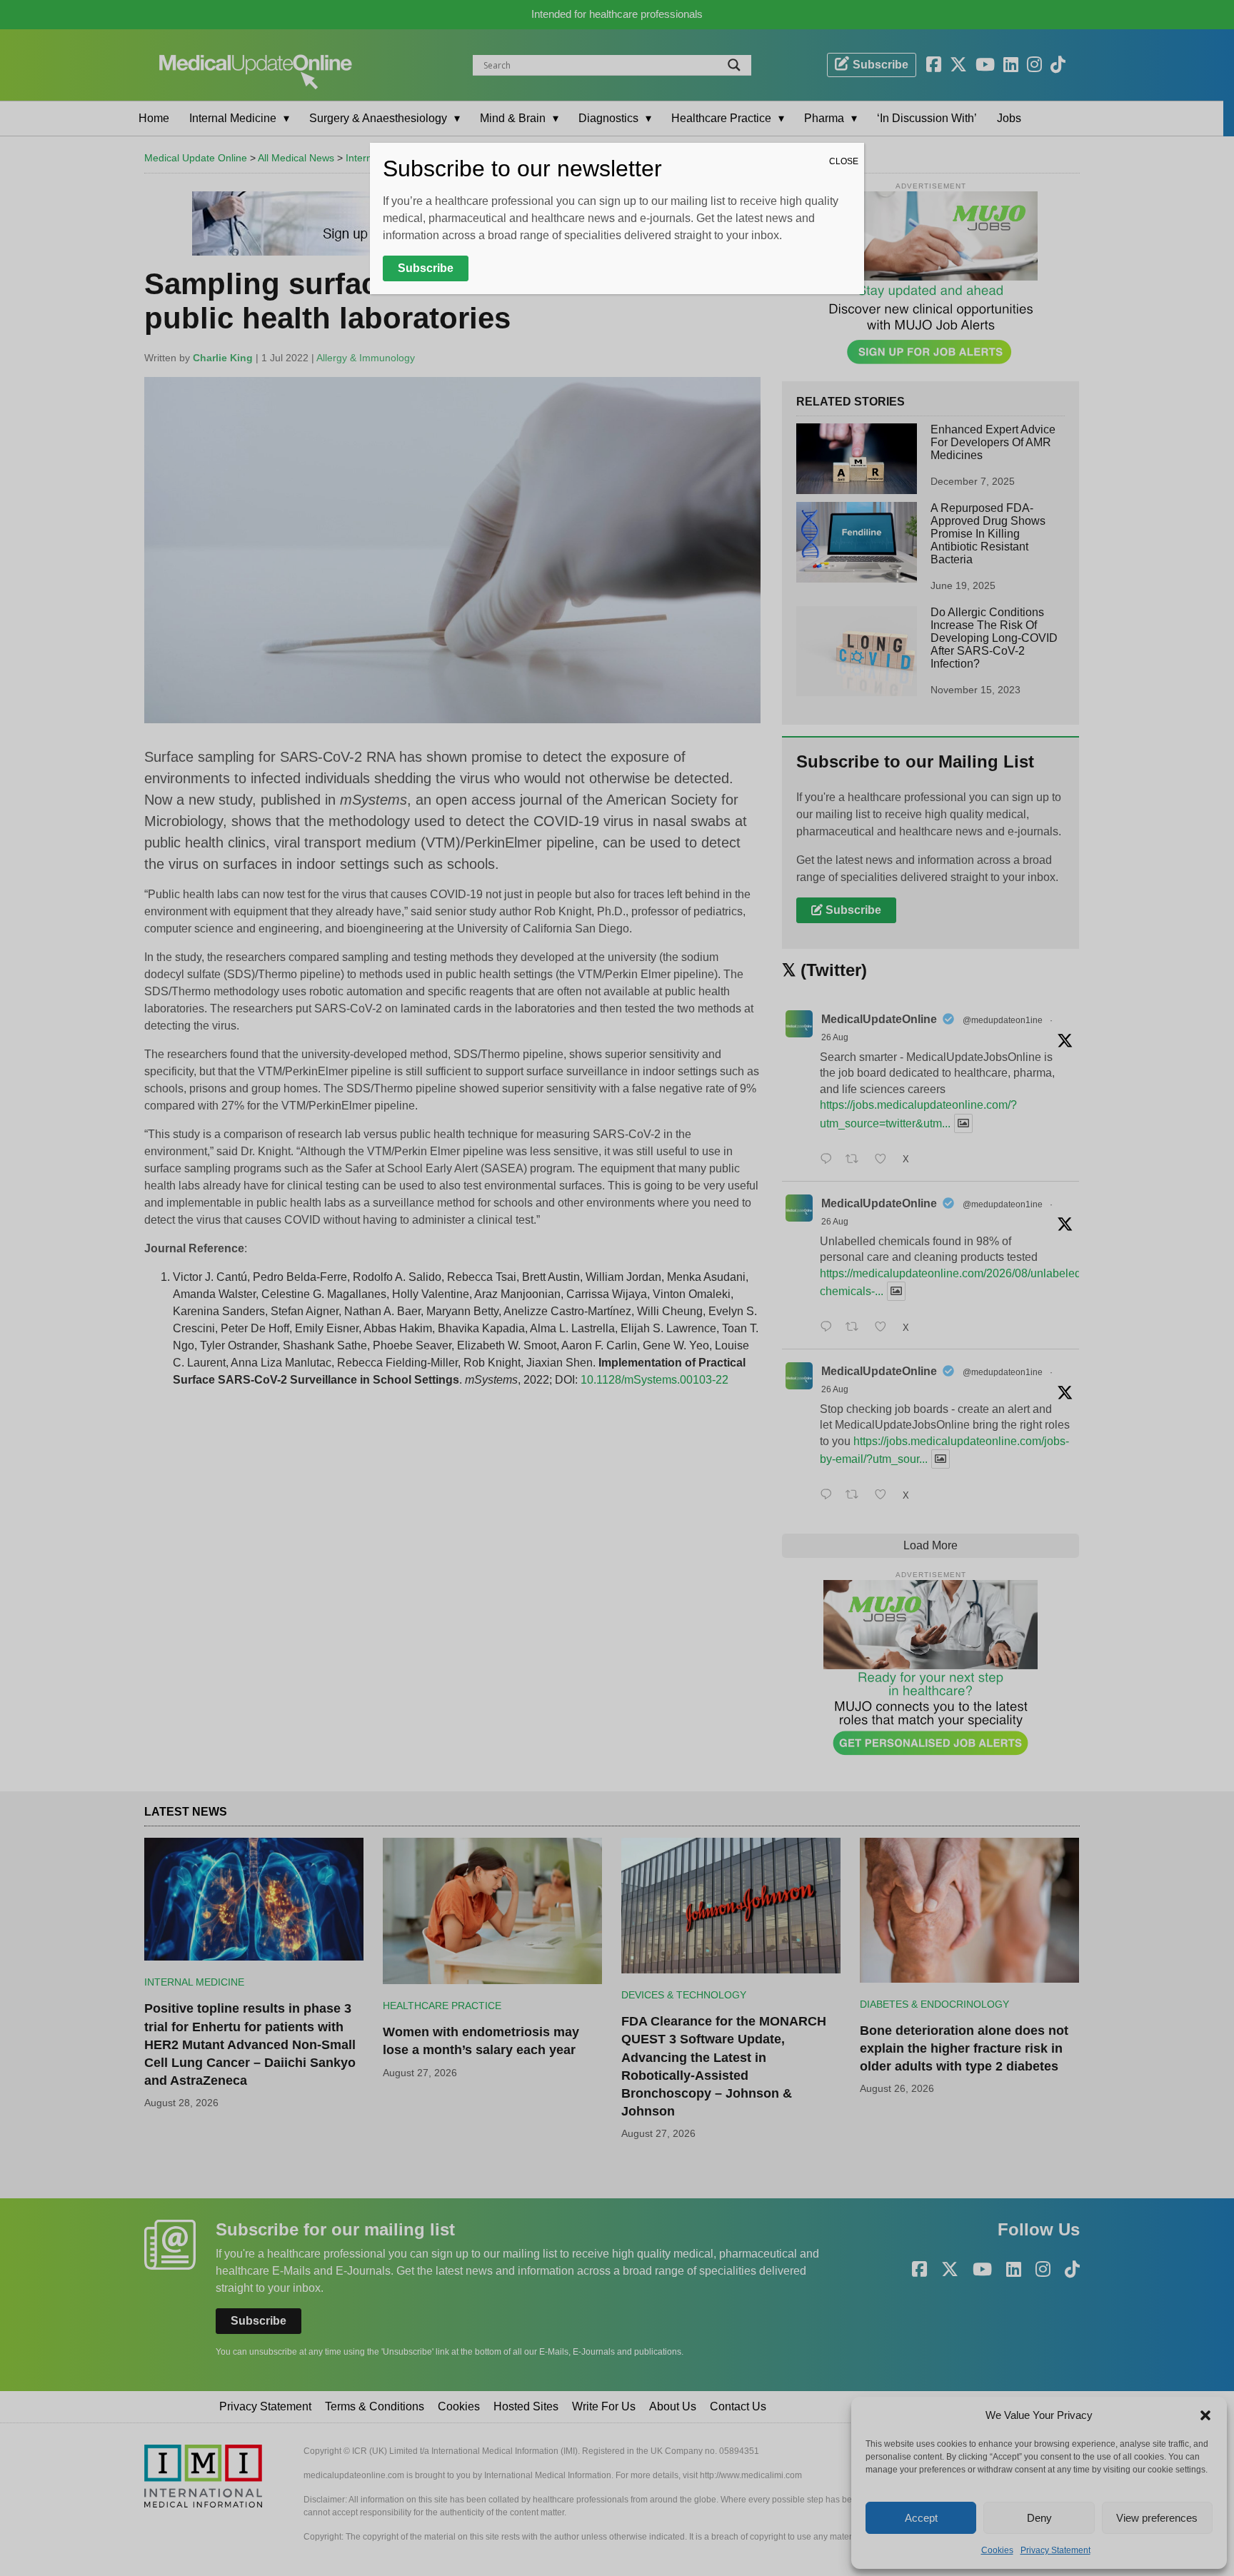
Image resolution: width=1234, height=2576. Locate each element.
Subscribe (426, 268)
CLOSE (844, 161)
